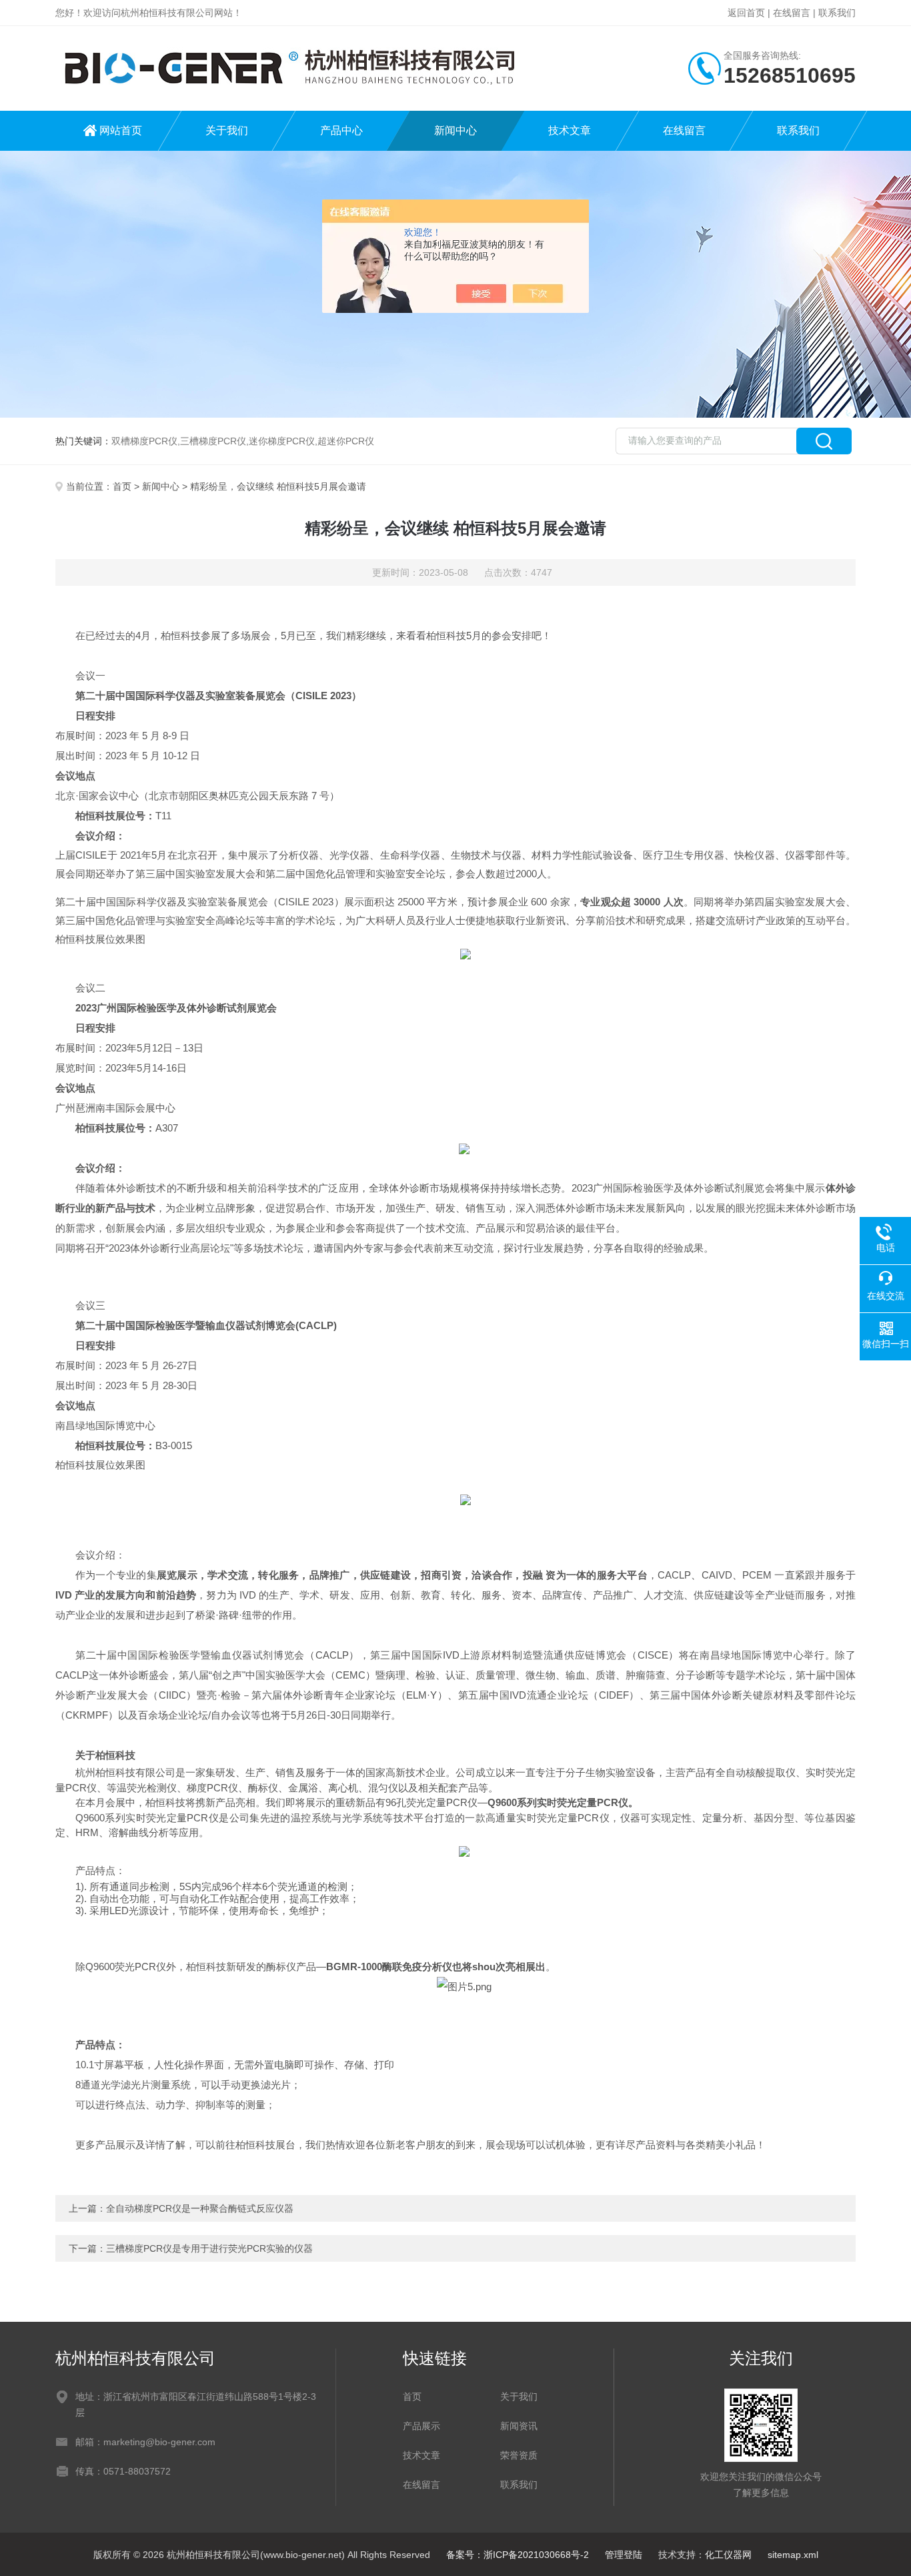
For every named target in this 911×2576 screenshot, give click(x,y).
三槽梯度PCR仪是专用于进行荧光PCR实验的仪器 (209, 2248)
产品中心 (341, 130)
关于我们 (227, 130)
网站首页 (121, 130)
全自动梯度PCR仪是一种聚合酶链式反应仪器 (200, 2208)
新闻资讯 (519, 2426)
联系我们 (837, 13)
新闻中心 (455, 130)
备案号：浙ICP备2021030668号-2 (518, 2555)
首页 (122, 486)
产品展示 (421, 2426)
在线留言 (792, 13)
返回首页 (746, 13)
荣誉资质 (519, 2455)
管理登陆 (624, 2555)
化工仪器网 (728, 2555)
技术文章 (570, 130)
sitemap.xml (793, 2555)
